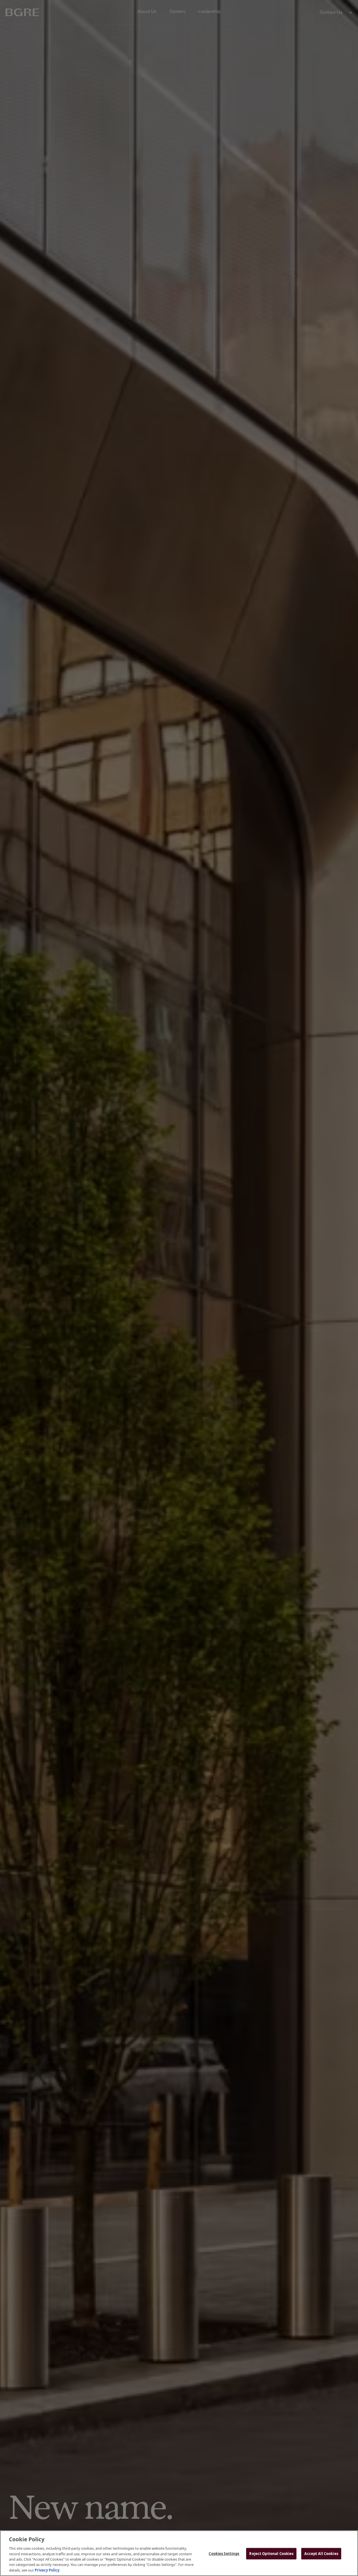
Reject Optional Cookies (271, 2553)
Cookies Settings (224, 2553)
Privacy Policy (47, 2570)
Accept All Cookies (321, 2553)
